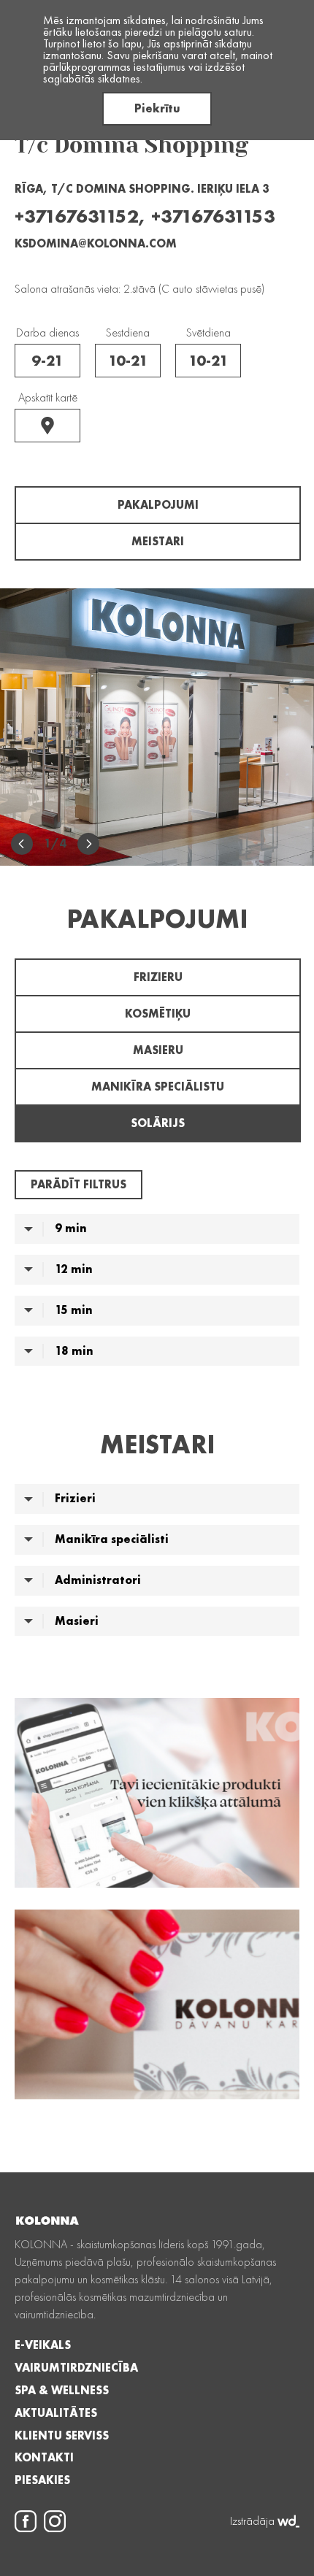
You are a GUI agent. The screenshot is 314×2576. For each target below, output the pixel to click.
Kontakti (44, 2458)
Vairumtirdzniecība (76, 2368)
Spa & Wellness (62, 2391)
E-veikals (43, 2345)
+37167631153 (213, 216)
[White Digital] (288, 2521)
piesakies (42, 2480)
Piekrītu (157, 108)
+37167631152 (77, 216)
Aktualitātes (56, 2413)
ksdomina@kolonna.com (96, 243)
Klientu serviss (62, 2436)
